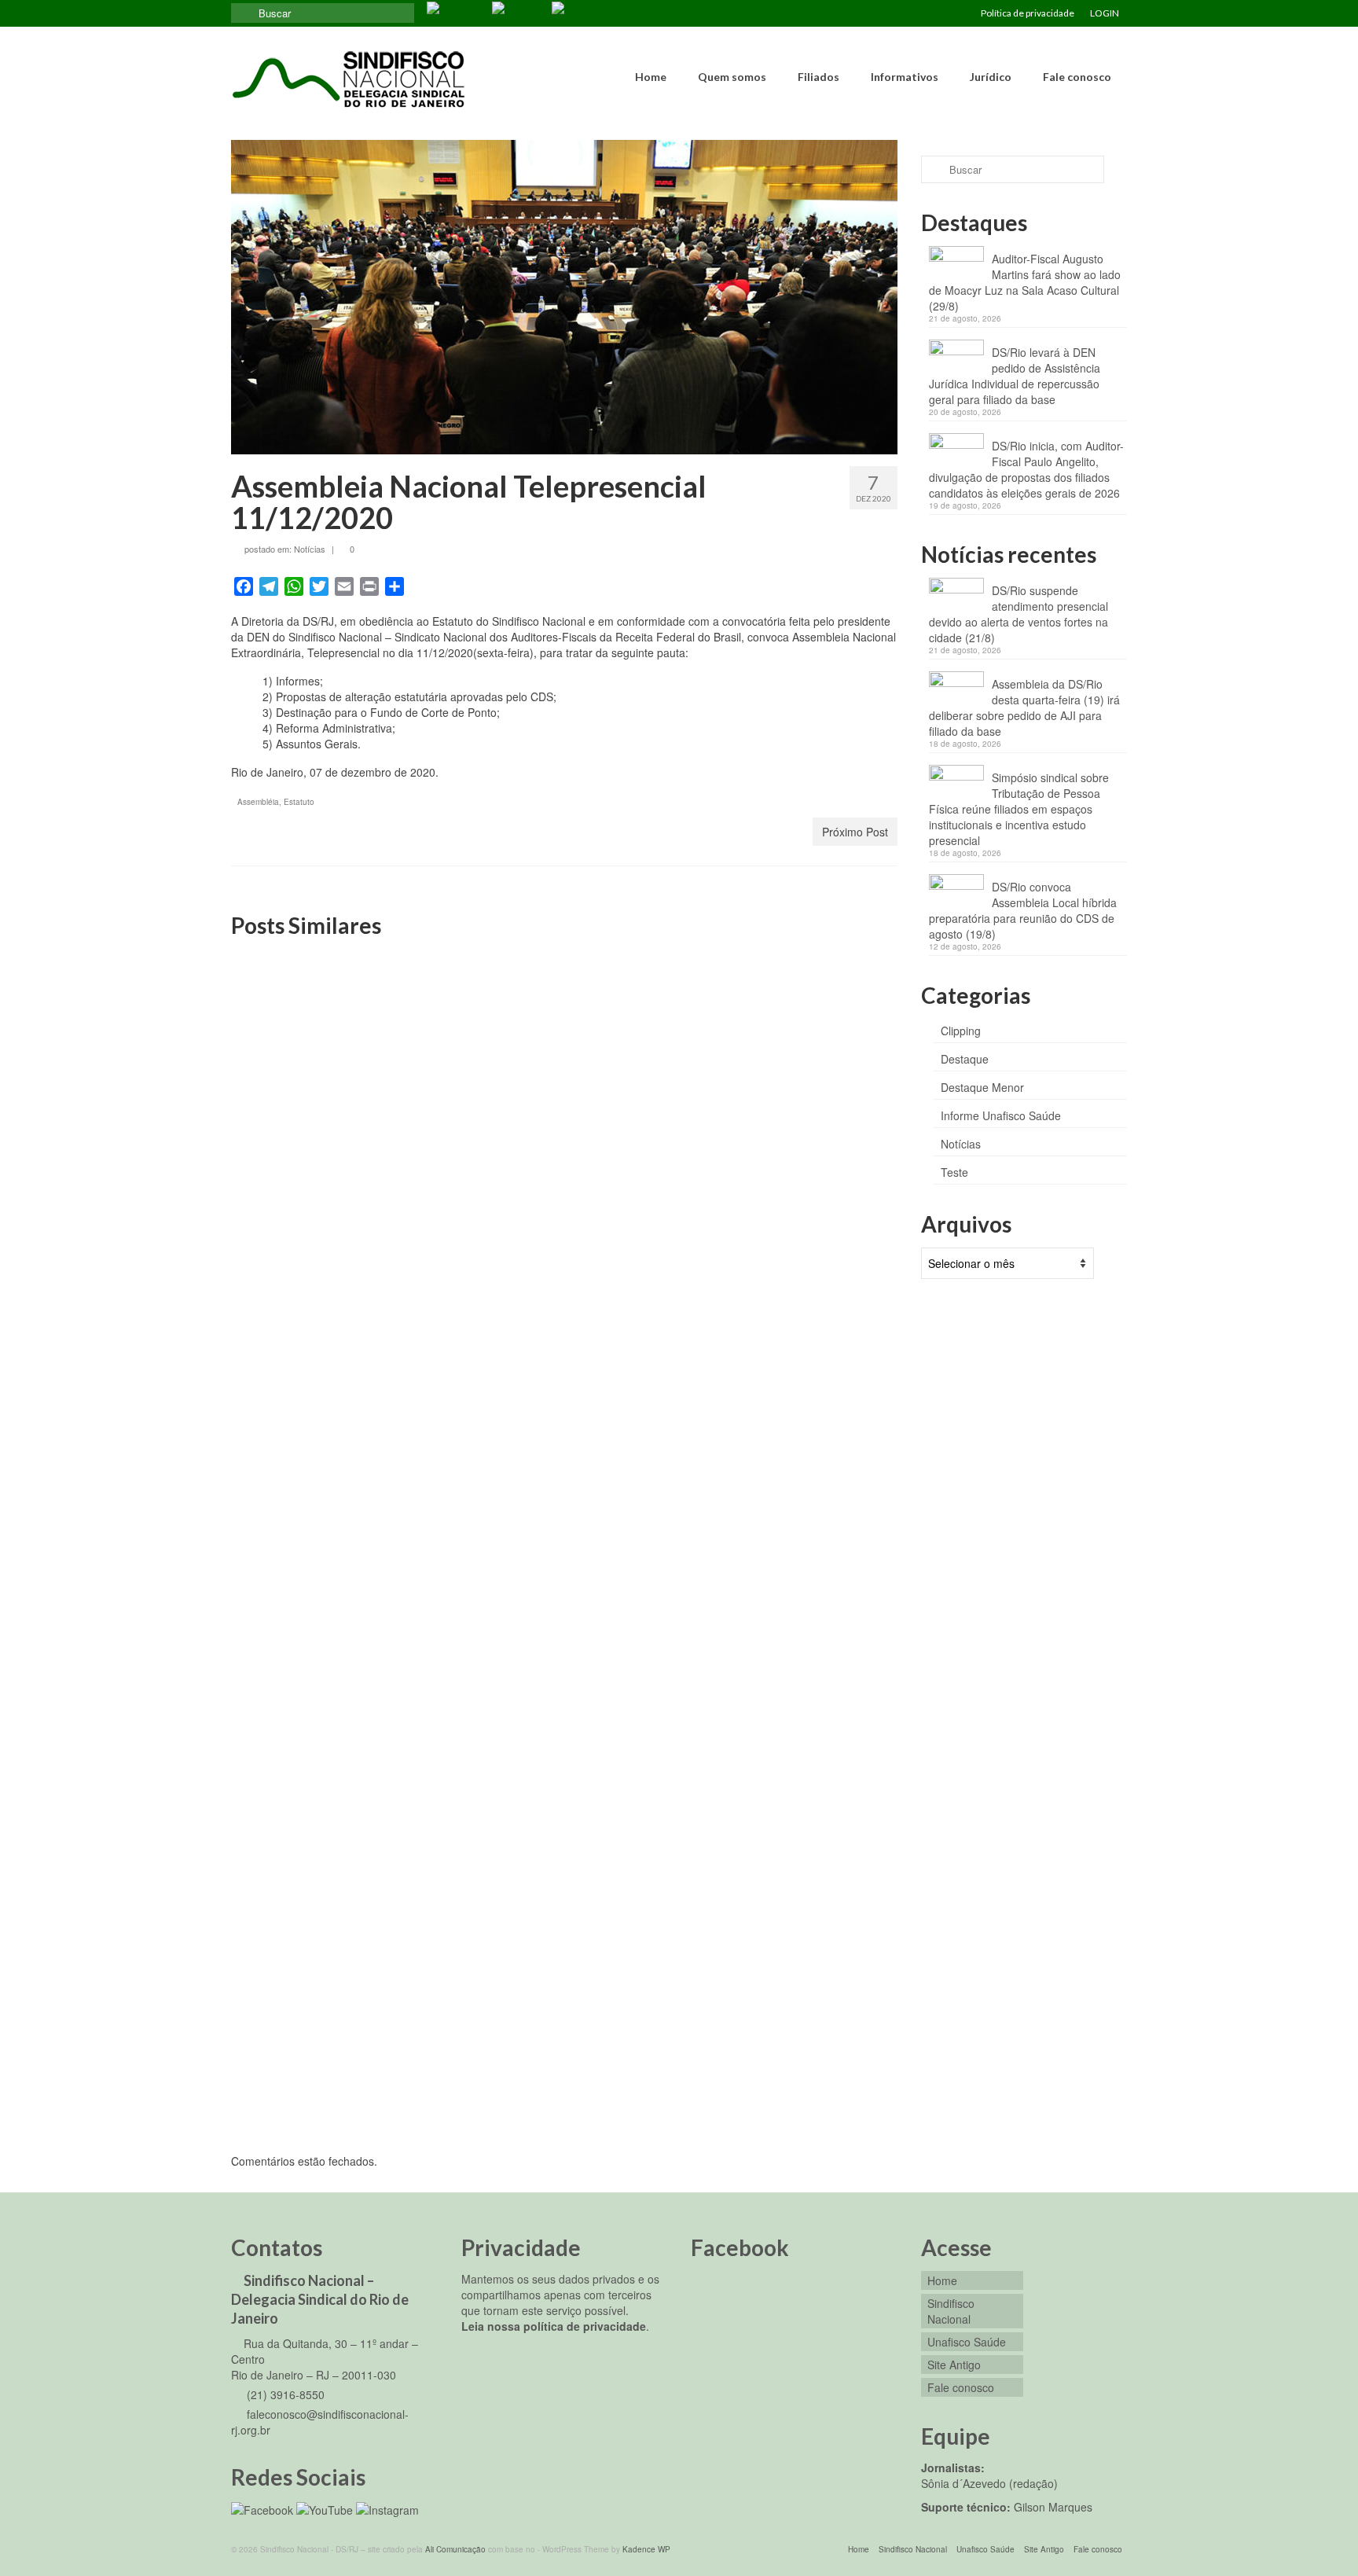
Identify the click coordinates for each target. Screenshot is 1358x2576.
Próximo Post (855, 832)
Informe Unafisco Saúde (1001, 1115)
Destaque (965, 1059)
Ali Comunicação (455, 2549)
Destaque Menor (982, 1087)
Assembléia (258, 802)
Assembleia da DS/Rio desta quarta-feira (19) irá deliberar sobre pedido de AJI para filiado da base (1024, 707)
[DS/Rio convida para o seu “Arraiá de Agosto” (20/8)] (791, 1463)
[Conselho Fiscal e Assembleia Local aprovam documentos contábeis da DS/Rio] (564, 1054)
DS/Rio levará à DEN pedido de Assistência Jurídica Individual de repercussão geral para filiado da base (1015, 376)
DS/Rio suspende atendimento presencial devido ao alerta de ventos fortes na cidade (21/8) (1018, 614)
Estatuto (299, 802)
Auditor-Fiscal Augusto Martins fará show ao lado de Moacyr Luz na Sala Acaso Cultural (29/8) (1025, 282)
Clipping (961, 1031)
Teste (954, 1172)
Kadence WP (646, 2549)
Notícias (310, 549)
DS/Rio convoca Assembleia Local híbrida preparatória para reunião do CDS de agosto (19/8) (1023, 910)
